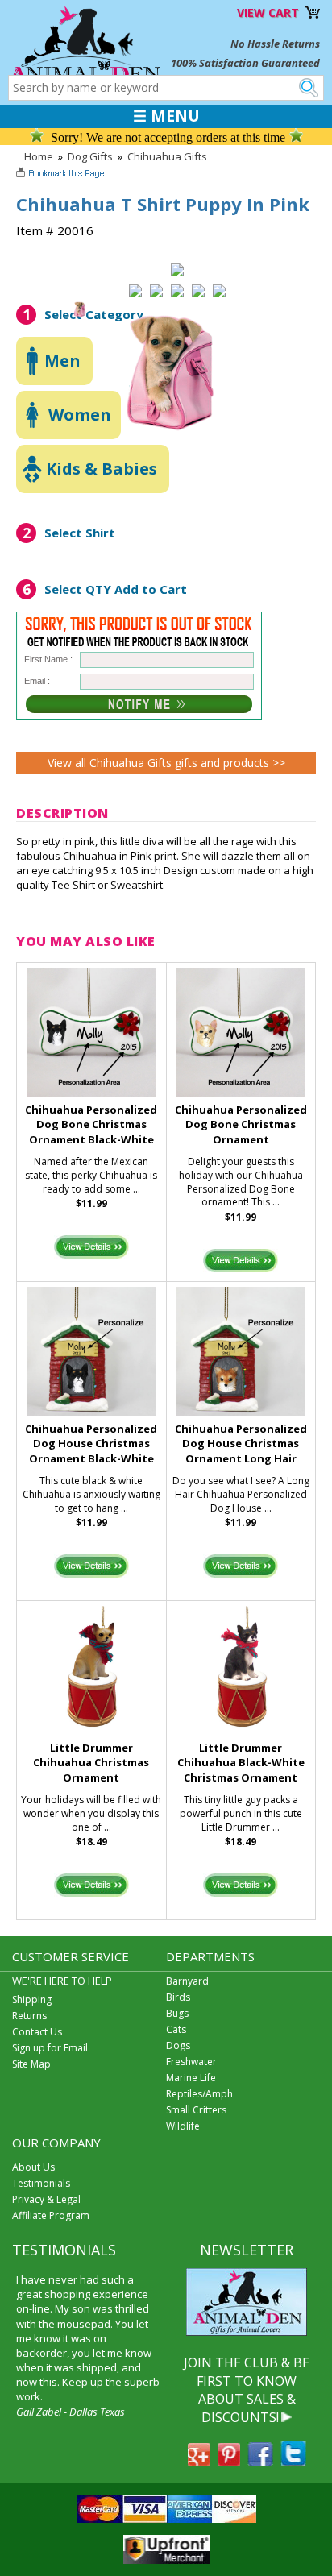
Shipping (32, 1999)
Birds (178, 1997)
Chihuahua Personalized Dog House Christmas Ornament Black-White (91, 1444)
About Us (33, 2167)
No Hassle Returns (275, 44)
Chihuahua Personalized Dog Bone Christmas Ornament (241, 1125)
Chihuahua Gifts (167, 156)
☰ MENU (166, 116)
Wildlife (183, 2126)
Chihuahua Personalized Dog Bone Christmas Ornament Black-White (91, 1125)
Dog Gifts (90, 156)
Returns (29, 2016)
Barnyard (187, 1981)
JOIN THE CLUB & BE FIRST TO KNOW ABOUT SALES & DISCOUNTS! (247, 2389)
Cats (176, 2029)
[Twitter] (293, 2462)
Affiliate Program (51, 2215)
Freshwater (191, 2062)
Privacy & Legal (46, 2199)
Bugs (177, 2013)
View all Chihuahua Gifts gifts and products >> (166, 763)
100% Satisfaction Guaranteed (245, 63)
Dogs (178, 2045)
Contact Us (37, 2032)
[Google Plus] (199, 2462)
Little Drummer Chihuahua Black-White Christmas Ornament (241, 1763)
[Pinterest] (229, 2462)
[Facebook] (260, 2462)
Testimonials (41, 2183)
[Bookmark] (62, 175)
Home (39, 156)
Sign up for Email (50, 2048)
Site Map (31, 2064)
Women (80, 415)
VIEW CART (268, 12)
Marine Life (191, 2078)
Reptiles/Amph (199, 2094)
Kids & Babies (102, 469)
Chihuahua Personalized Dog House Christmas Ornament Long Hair (241, 1444)
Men (62, 361)
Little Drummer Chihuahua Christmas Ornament (91, 1763)
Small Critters (196, 2110)
